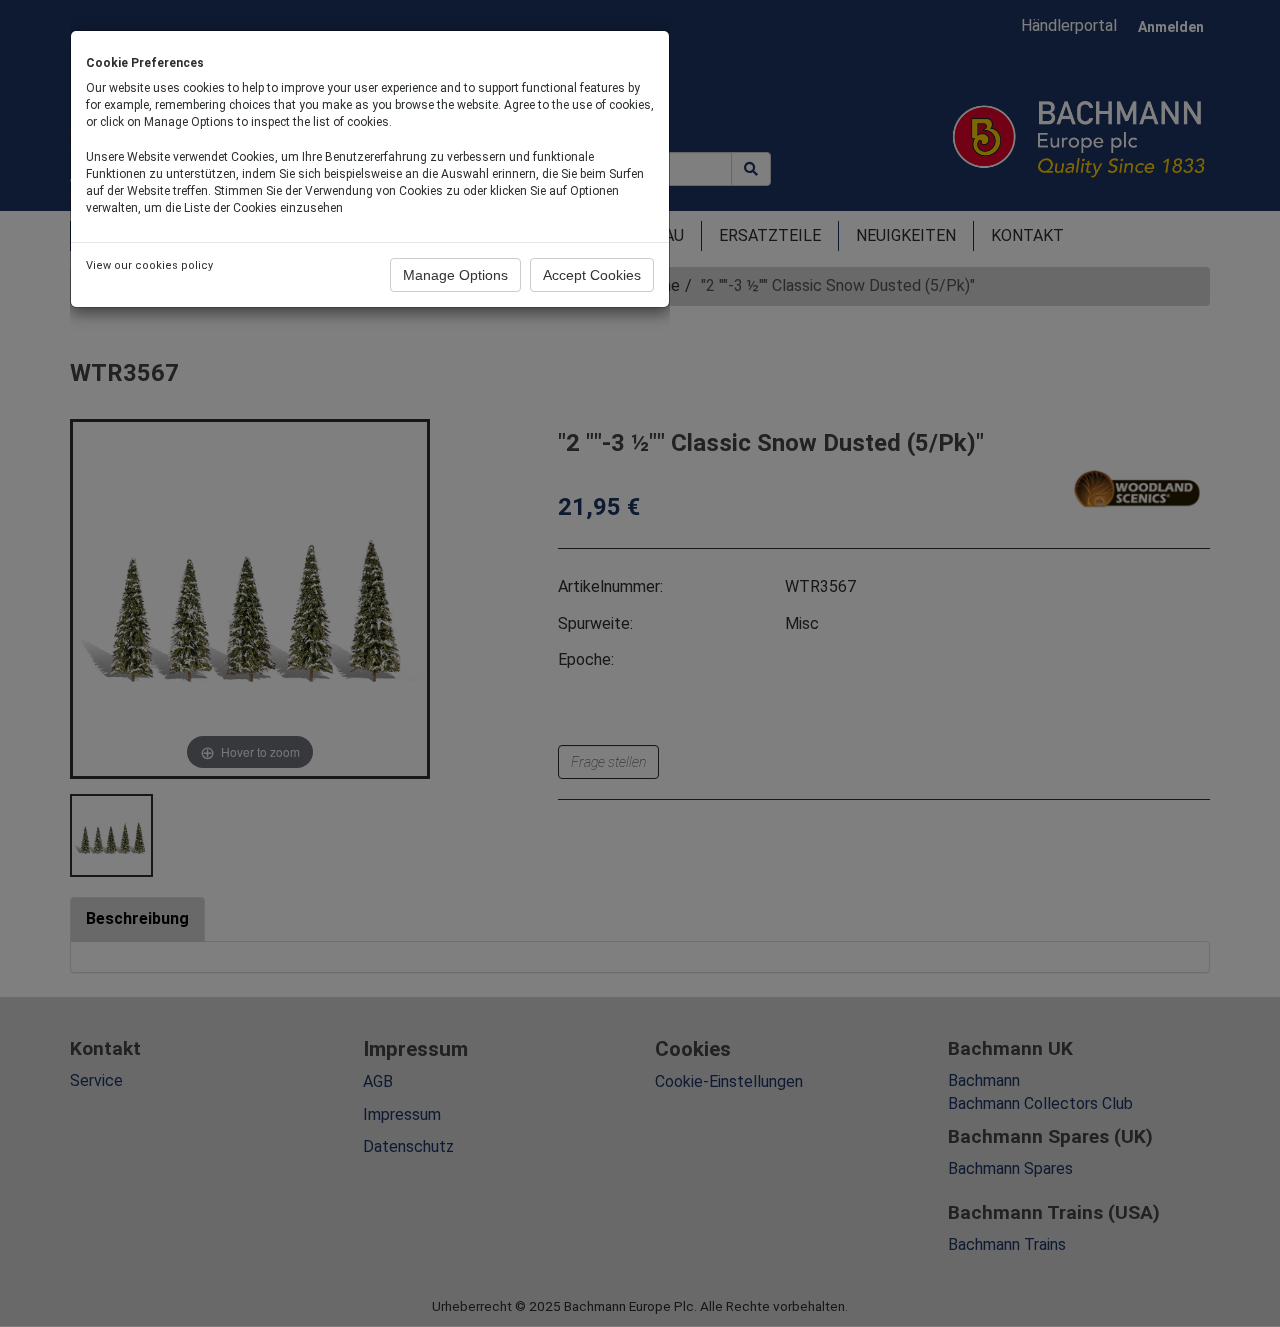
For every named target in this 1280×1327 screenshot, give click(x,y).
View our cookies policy (149, 265)
